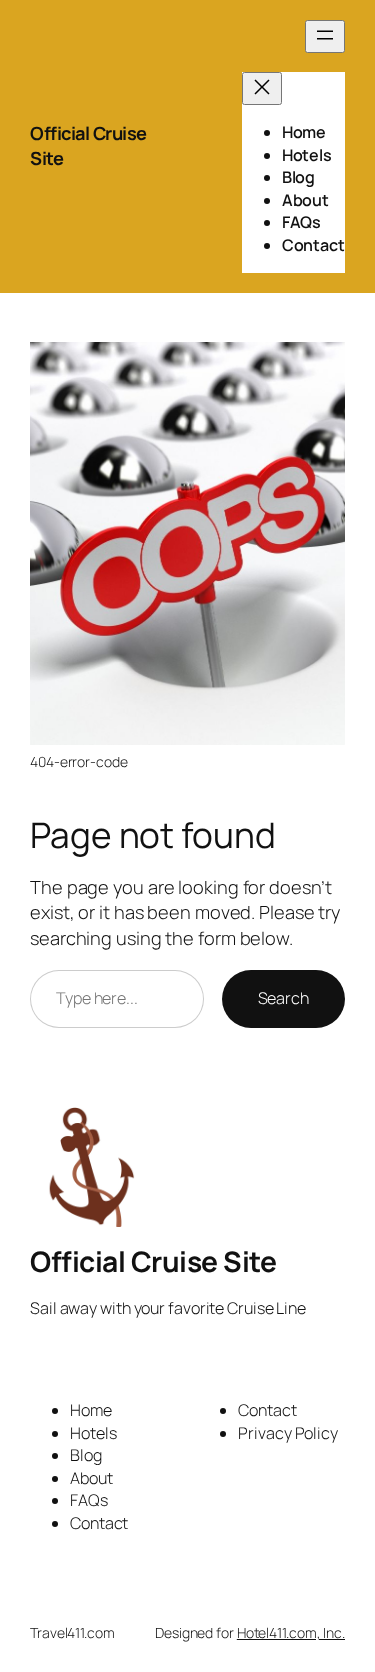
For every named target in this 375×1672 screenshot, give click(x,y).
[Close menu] (262, 88)
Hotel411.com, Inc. (291, 1632)
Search (283, 998)
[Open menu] (325, 36)
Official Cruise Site (153, 1261)
